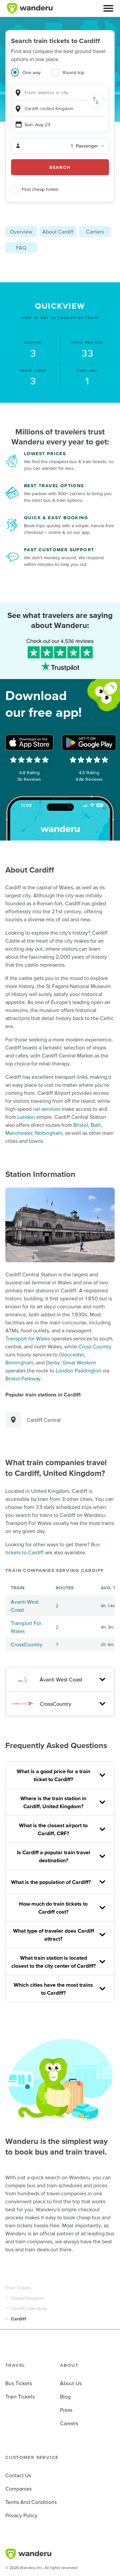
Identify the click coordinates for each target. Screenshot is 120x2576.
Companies (18, 2489)
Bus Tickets (19, 2383)
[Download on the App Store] (29, 742)
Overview (21, 232)
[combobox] (60, 93)
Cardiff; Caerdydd (29, 2308)
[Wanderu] (30, 8)
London (26, 1117)
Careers (69, 2423)
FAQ (21, 248)
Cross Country (95, 1346)
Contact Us (18, 2475)
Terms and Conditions (31, 2502)
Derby (53, 1362)
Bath (96, 1125)
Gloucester (71, 1354)
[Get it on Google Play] (89, 742)
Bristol (81, 1125)
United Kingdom (27, 2298)
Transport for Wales (28, 1338)
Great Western (79, 1362)
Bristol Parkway (23, 1378)
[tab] (31, 76)
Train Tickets (18, 2288)
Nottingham (49, 1133)
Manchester (19, 1133)
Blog (65, 2396)
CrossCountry (26, 1644)
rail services (47, 1109)
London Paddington (78, 1370)
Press (66, 2410)
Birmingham (19, 1362)
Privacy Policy (21, 2515)
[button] (108, 8)
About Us (71, 2383)
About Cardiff (58, 232)
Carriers (95, 232)
